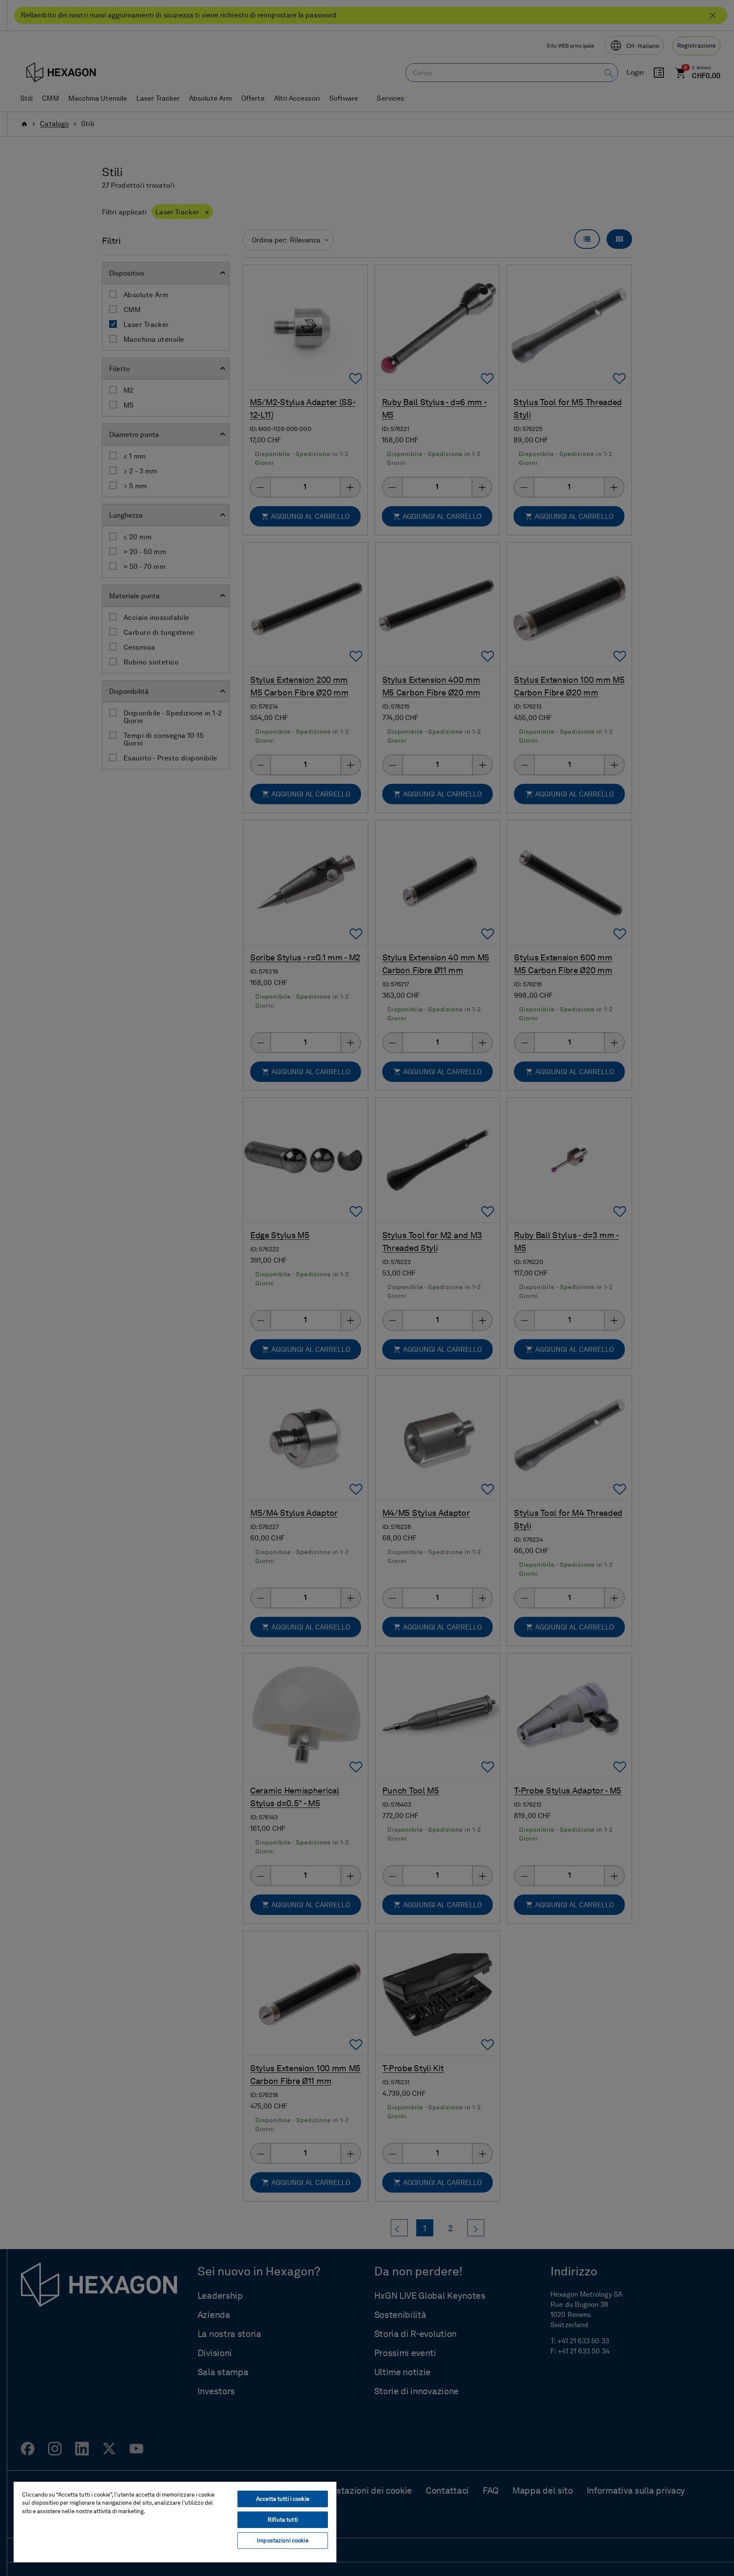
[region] (175, 2522)
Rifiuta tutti (283, 2520)
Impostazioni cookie (282, 2541)
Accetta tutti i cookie (283, 2499)
